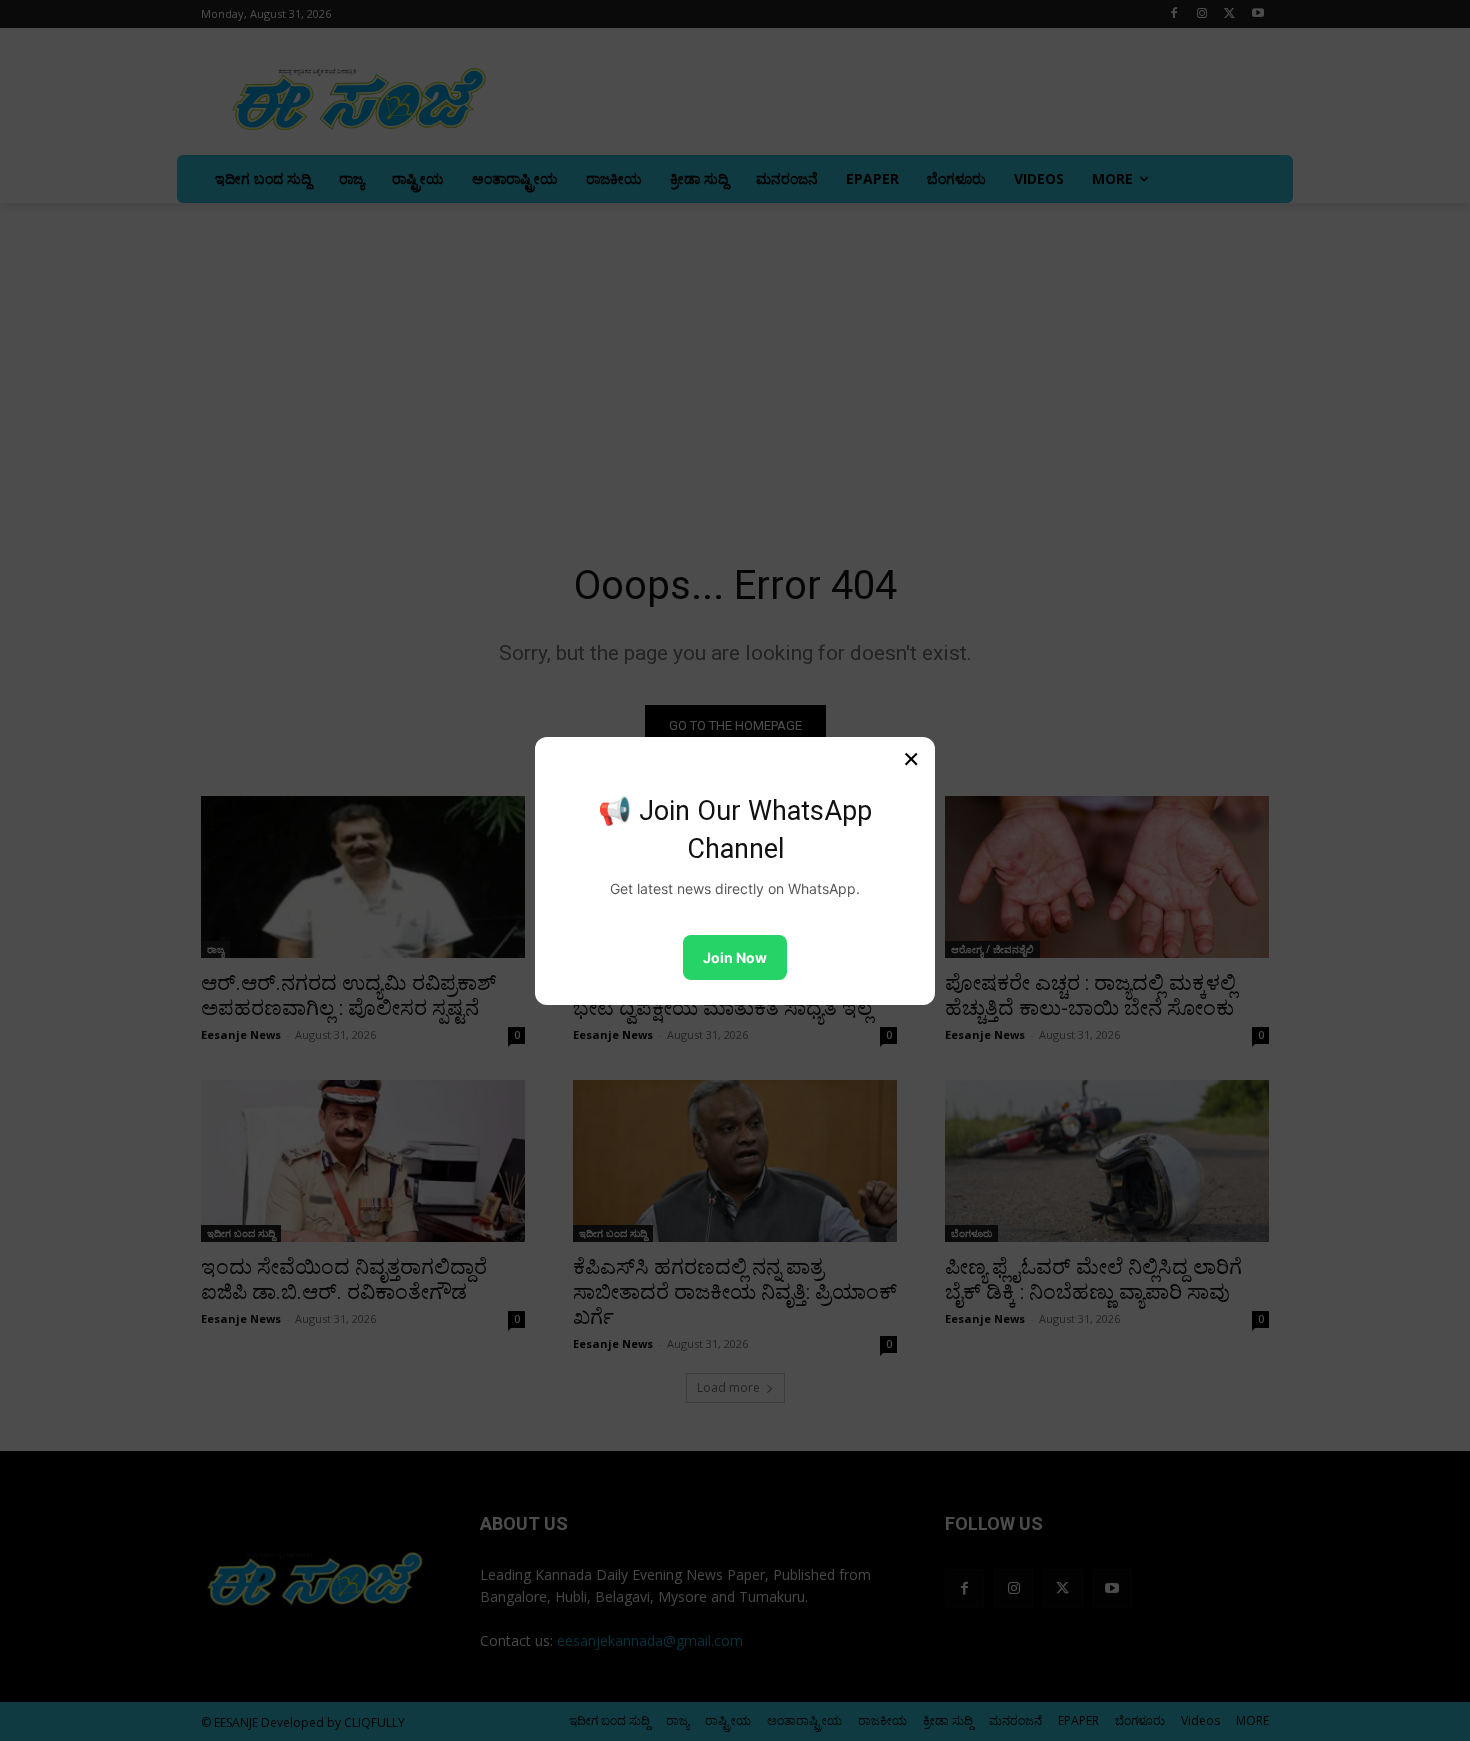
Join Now (735, 957)
